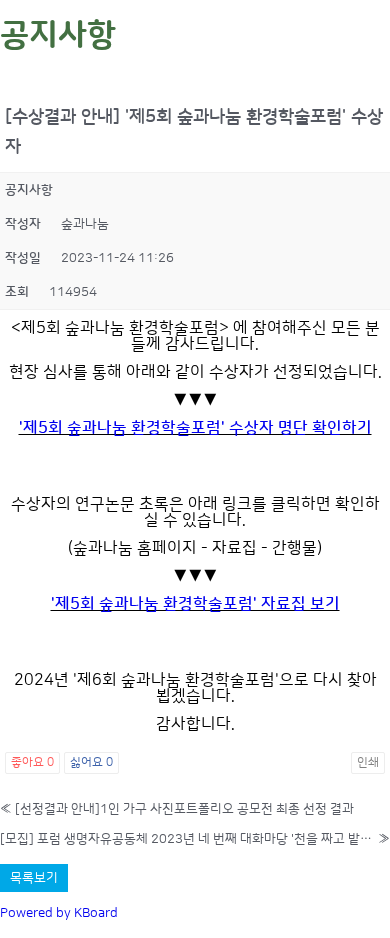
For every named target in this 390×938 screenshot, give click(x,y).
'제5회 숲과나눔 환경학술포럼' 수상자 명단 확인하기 (195, 428)
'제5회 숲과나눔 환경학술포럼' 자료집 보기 (195, 604)
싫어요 (91, 762)
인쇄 (368, 762)
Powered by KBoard (59, 913)
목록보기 (34, 878)
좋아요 (32, 762)
